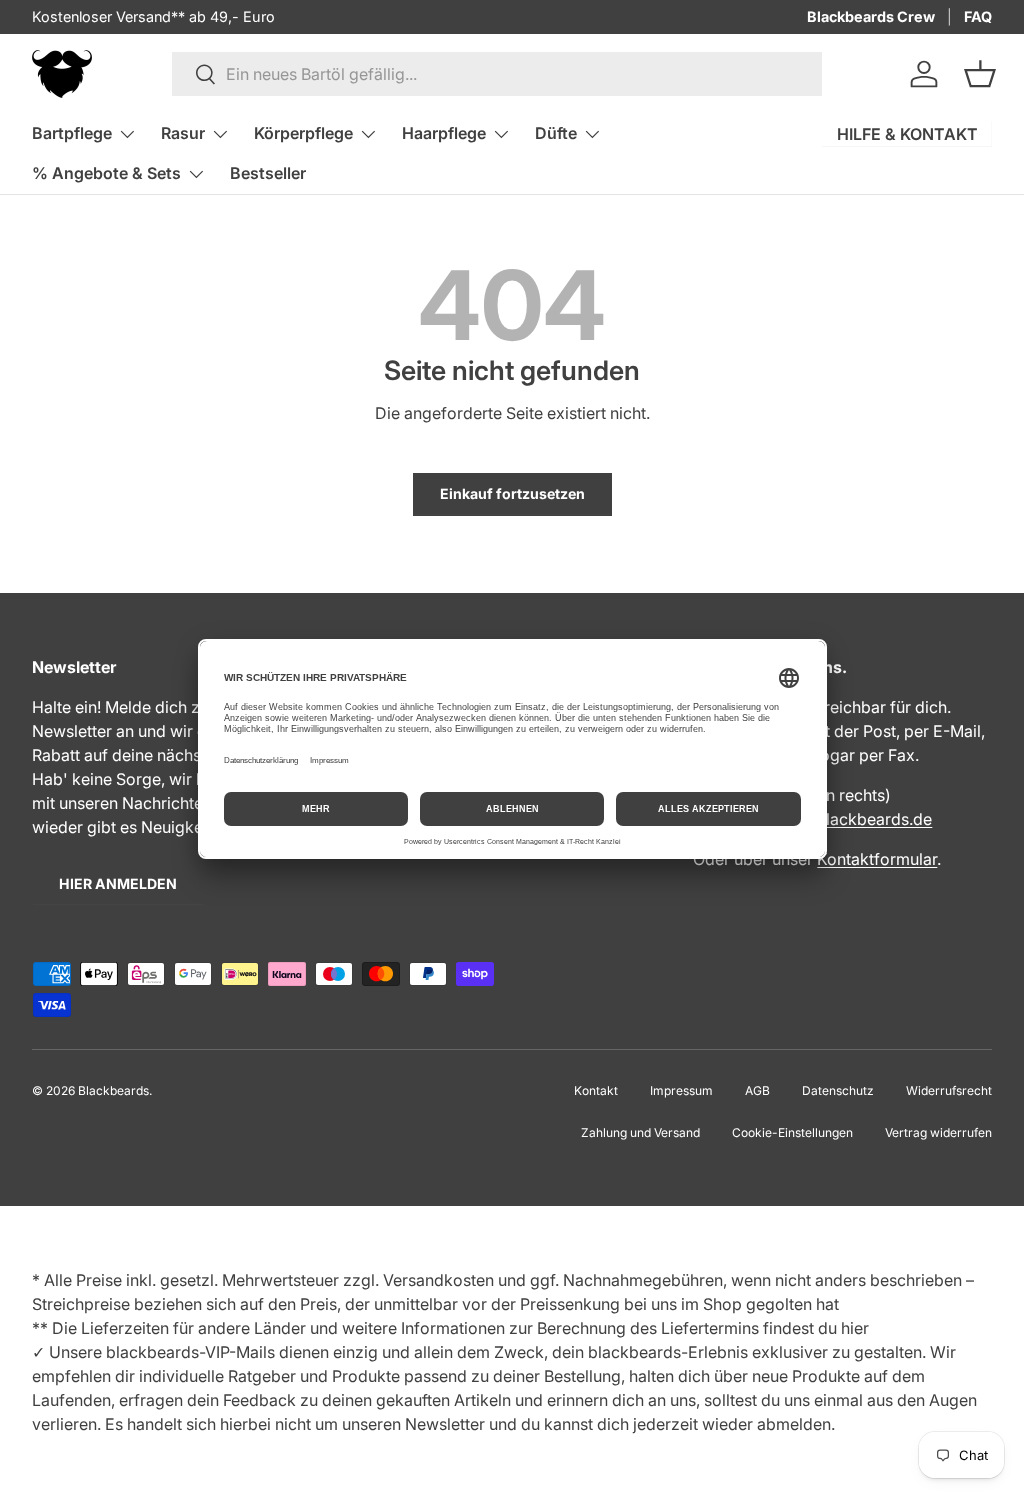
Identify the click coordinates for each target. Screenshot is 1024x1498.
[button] (980, 74)
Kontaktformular (877, 859)
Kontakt (596, 1090)
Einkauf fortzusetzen (512, 493)
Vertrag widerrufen (938, 1132)
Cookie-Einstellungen (792, 1132)
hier (855, 1328)
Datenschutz (838, 1090)
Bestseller (268, 173)
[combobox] (497, 74)
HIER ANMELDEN (118, 883)
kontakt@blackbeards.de (838, 819)
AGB (757, 1090)
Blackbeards (113, 1090)
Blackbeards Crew (871, 16)
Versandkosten (438, 1280)
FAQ (978, 16)
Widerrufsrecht (949, 1090)
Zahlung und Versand (640, 1132)
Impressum (681, 1090)
